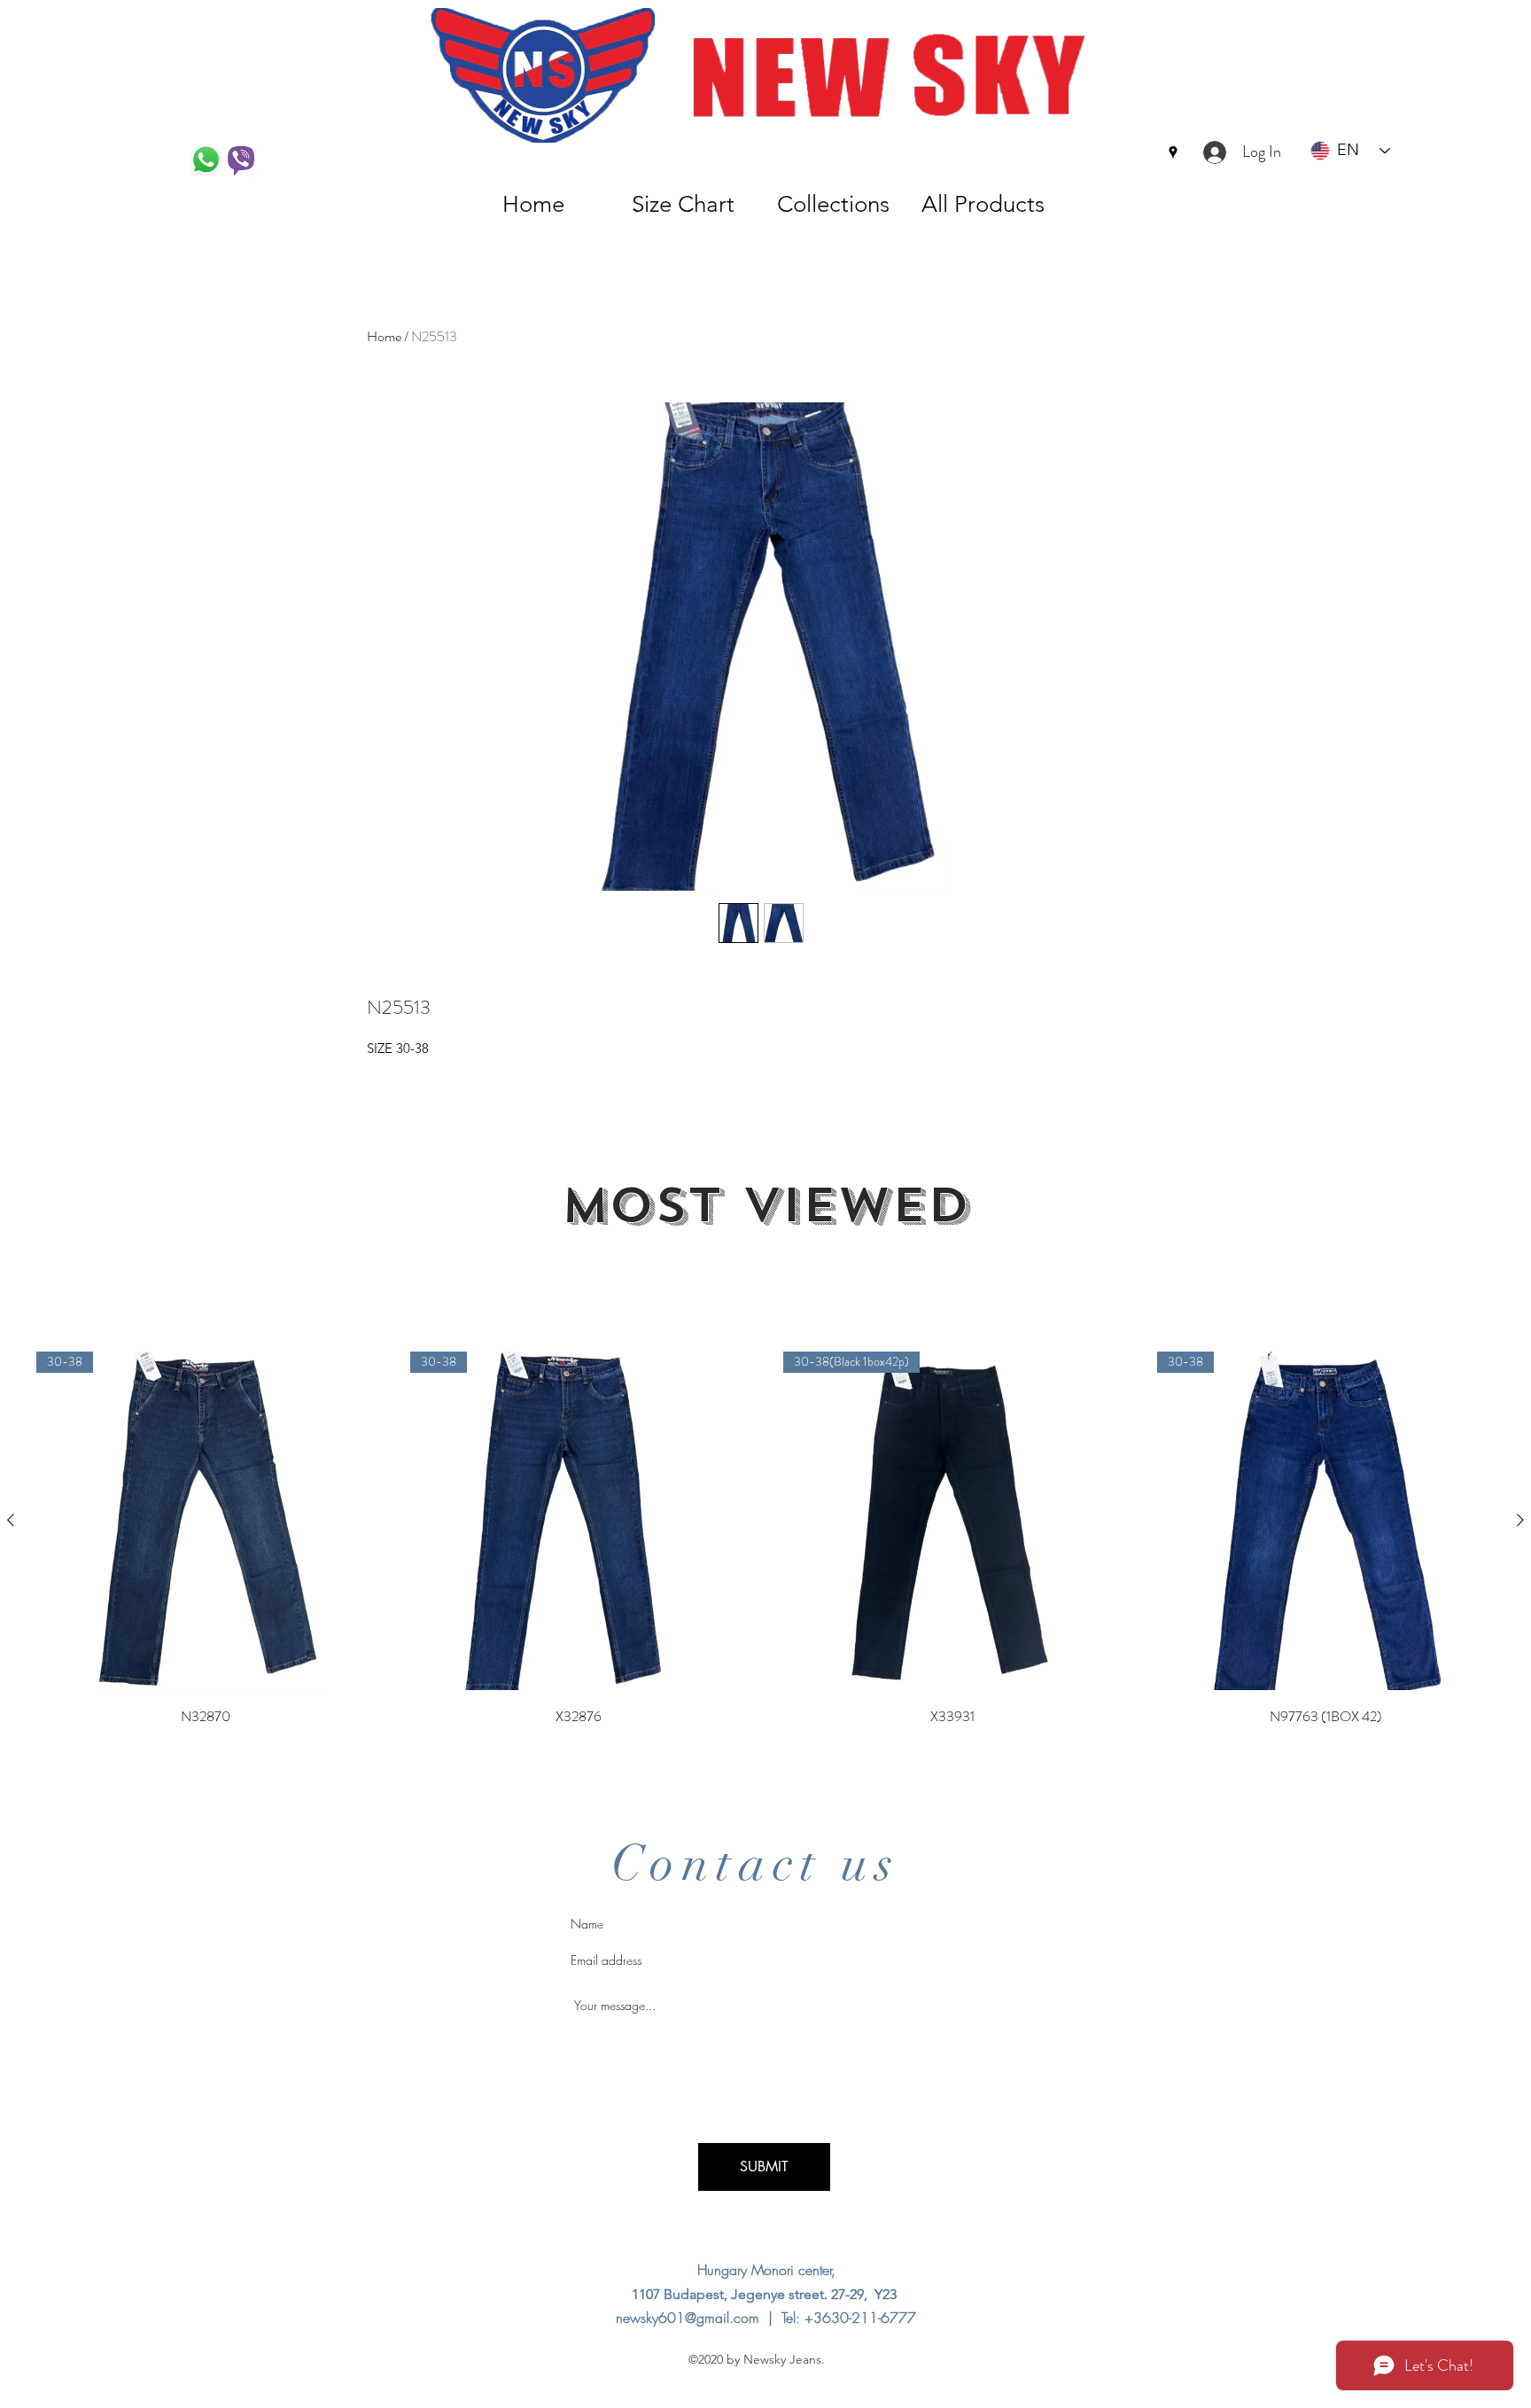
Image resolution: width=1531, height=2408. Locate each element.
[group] (765, 1540)
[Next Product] (1520, 1520)
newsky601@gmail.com (688, 2318)
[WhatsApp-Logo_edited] (206, 160)
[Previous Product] (11, 1520)
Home (384, 336)
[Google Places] (1173, 152)
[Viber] (241, 160)
